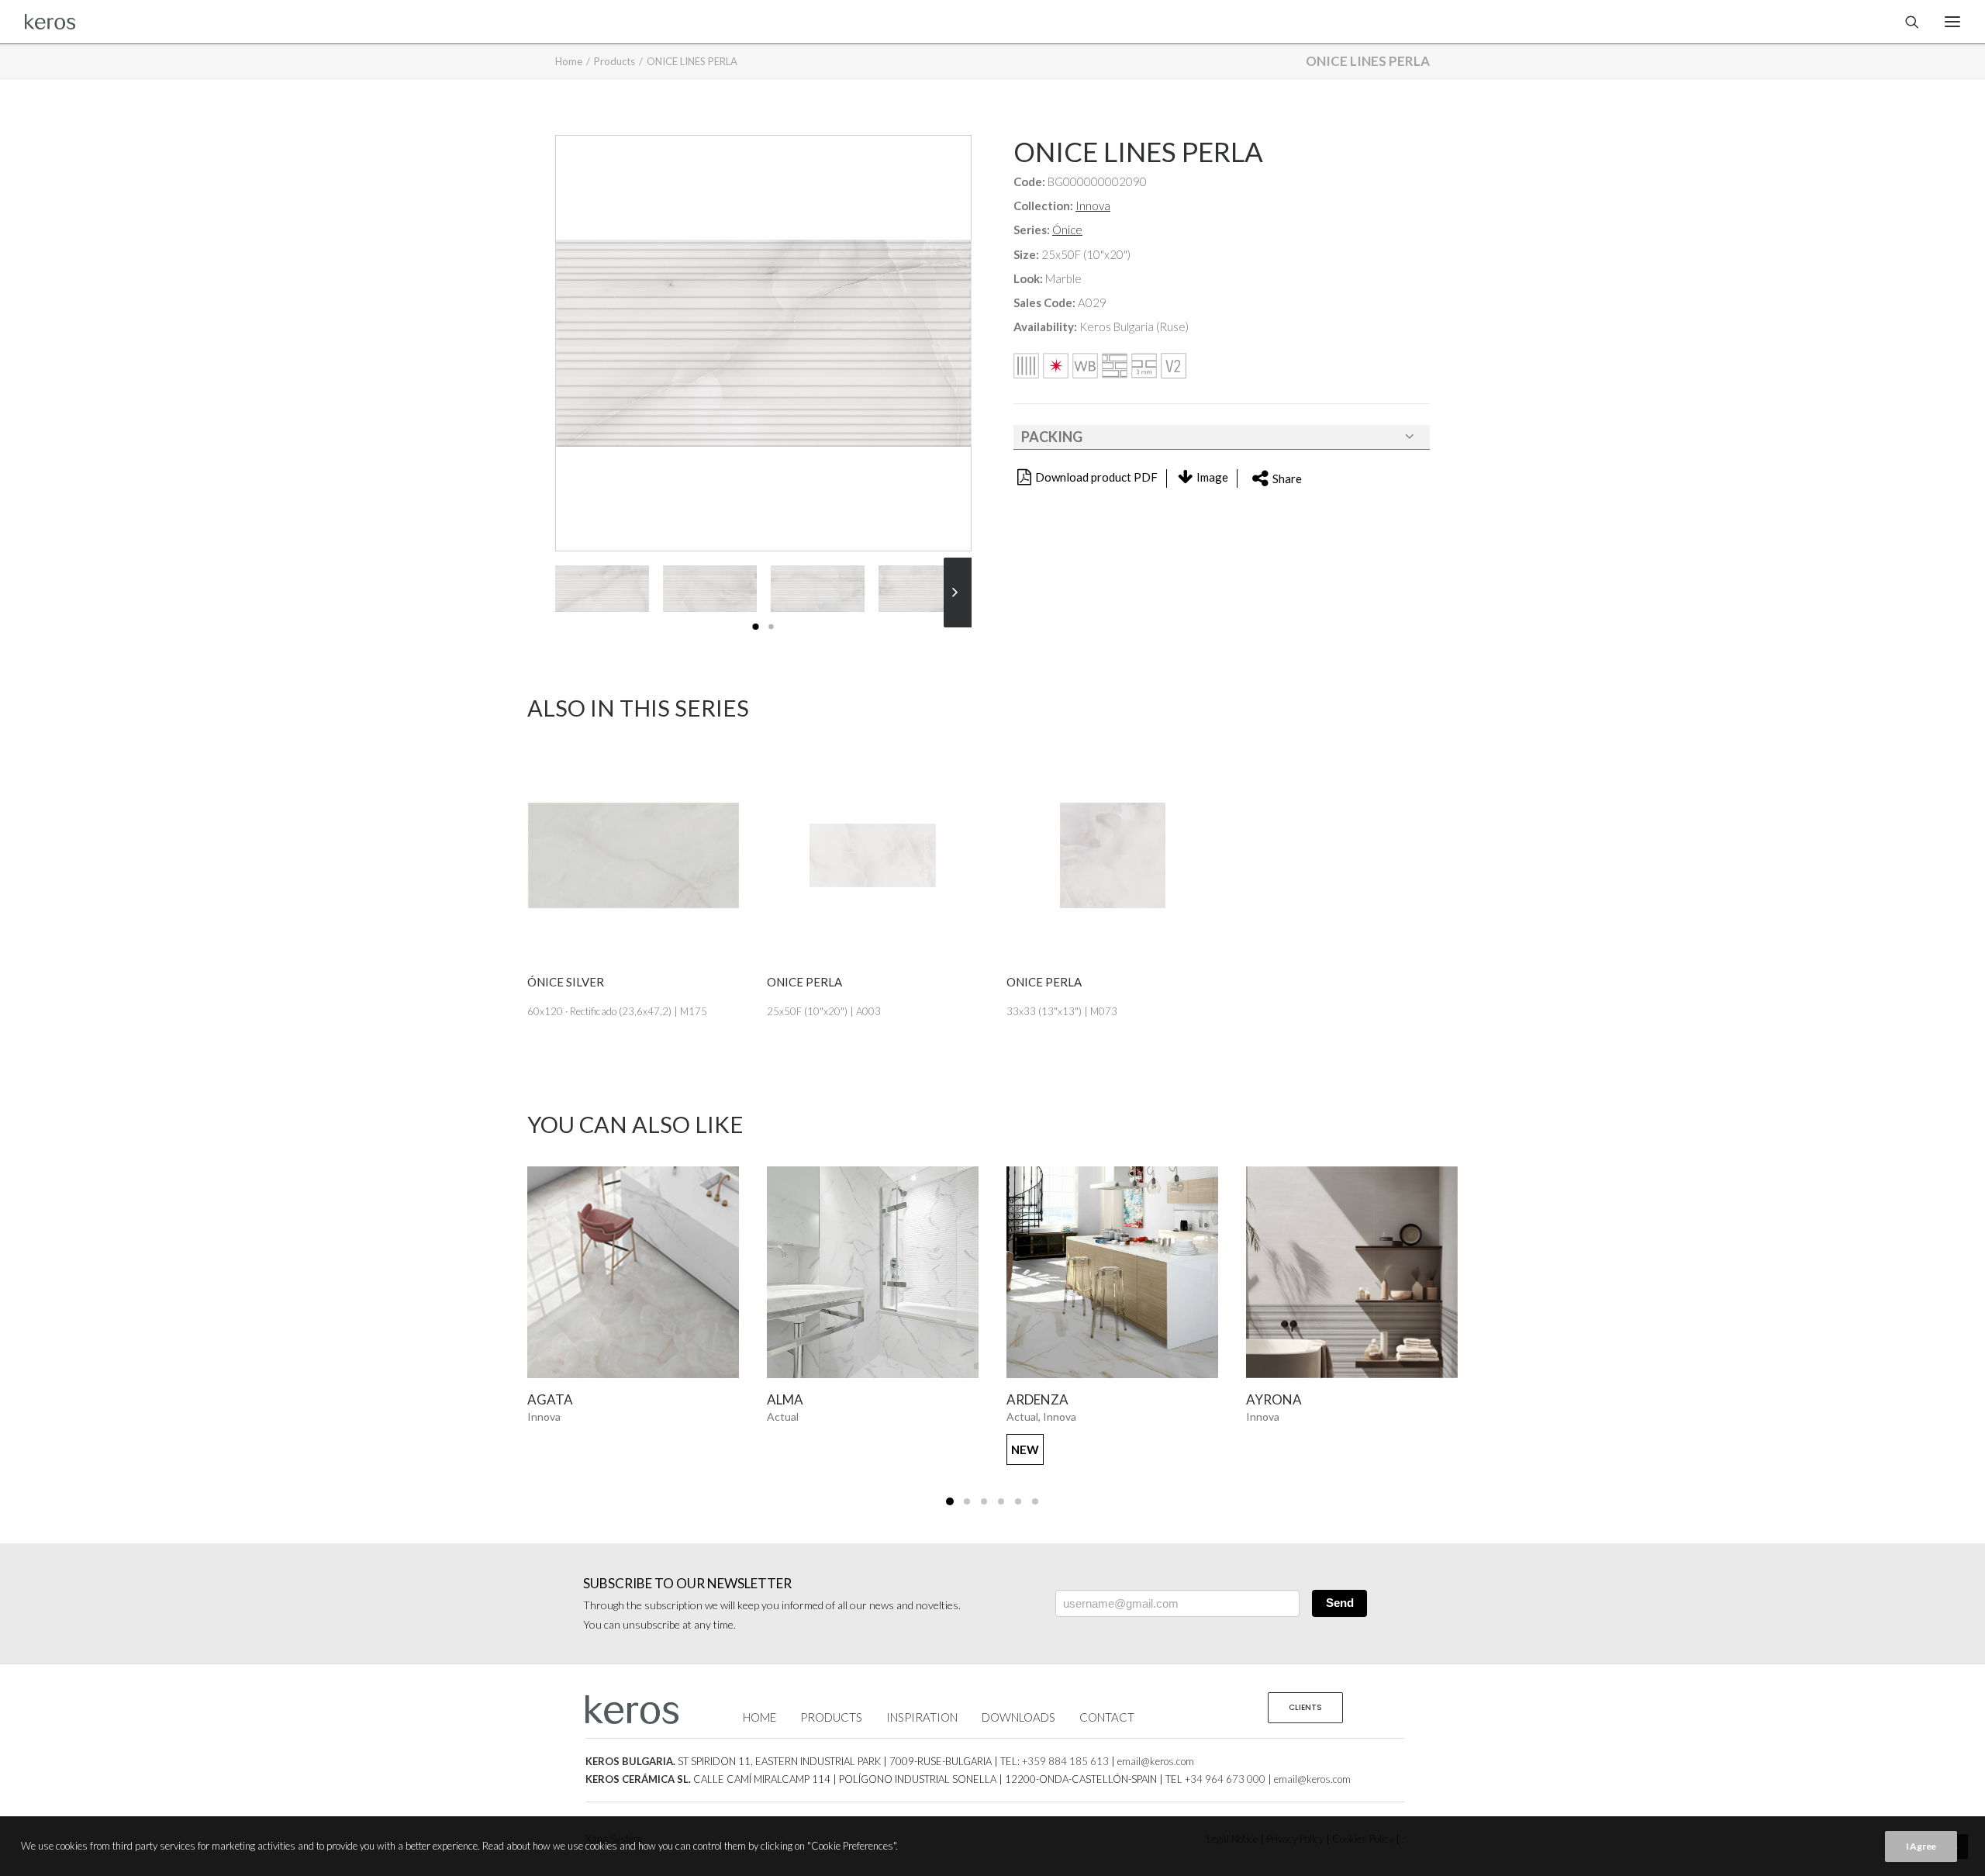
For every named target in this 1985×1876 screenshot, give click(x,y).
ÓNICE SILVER (566, 982)
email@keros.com (1156, 1761)
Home (569, 61)
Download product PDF (1096, 477)
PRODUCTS (831, 1717)
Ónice (1067, 230)
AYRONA (1056, 1399)
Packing (1052, 437)
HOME (759, 1717)
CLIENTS (1305, 1707)
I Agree (1921, 1846)
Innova (1093, 206)
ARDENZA (820, 1399)
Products (614, 61)
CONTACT (1107, 1717)
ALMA (567, 1399)
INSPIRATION (922, 1717)
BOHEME (1295, 1399)
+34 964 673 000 (1225, 1779)
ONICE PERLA (804, 982)
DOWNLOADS (1018, 1717)
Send (1340, 1603)
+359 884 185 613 (1065, 1761)
